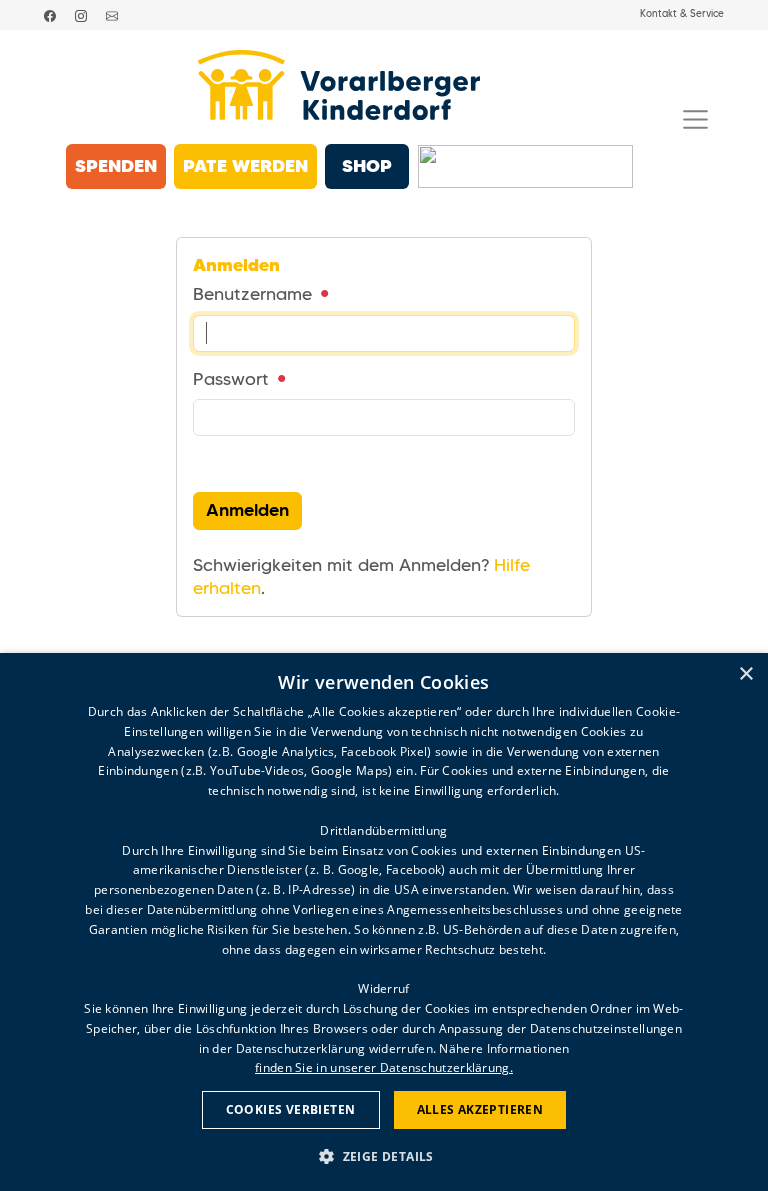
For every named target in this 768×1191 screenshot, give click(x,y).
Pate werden (245, 165)
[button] (384, 1155)
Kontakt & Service (682, 14)
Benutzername (255, 294)
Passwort (233, 379)
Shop (367, 165)
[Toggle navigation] (695, 119)
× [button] (745, 674)
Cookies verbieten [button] (291, 1109)
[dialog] (384, 922)
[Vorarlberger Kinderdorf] (338, 85)
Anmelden (247, 510)
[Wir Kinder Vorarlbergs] (525, 166)
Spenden (116, 165)
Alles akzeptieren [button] (480, 1109)
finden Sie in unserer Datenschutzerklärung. (384, 1067)
